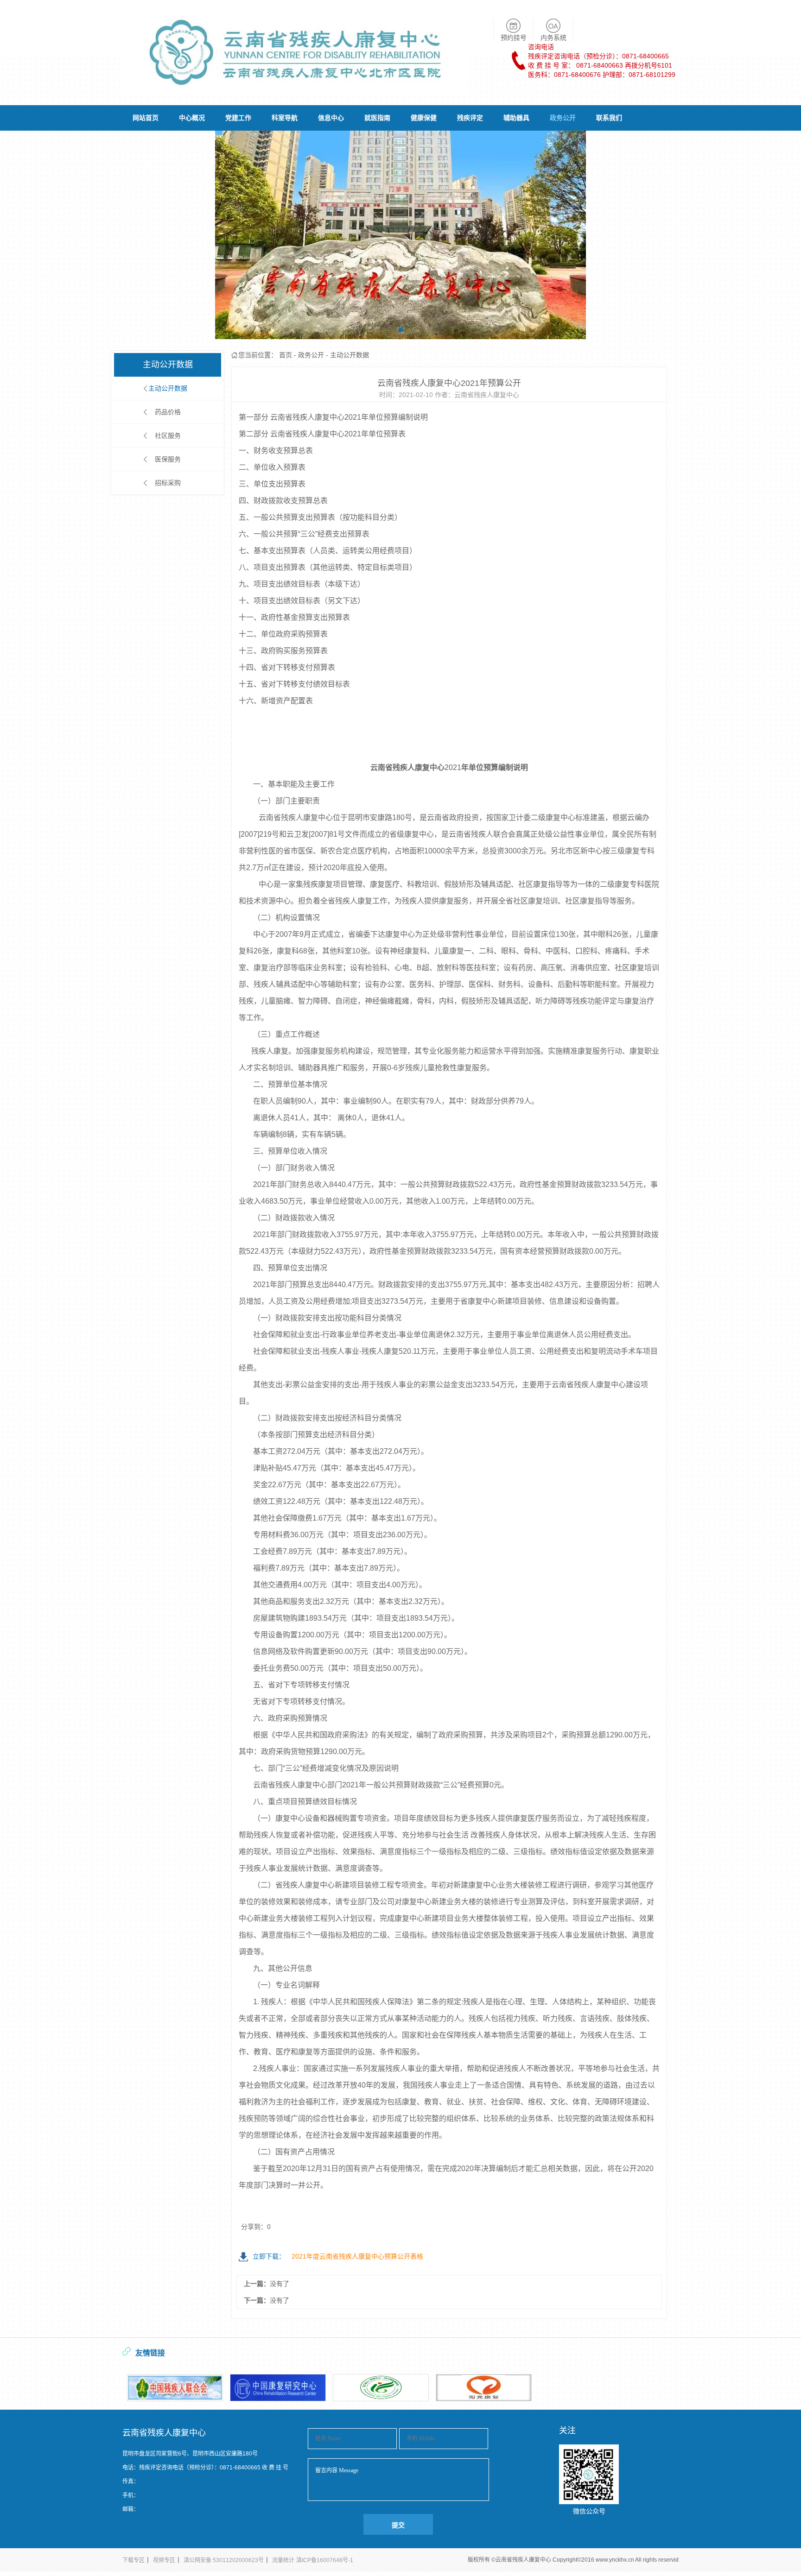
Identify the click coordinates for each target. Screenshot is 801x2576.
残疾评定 (470, 118)
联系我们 (609, 118)
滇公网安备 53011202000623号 (224, 2560)
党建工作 (238, 118)
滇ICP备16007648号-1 (325, 2560)
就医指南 (377, 118)
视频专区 (164, 2560)
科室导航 (285, 118)
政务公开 (563, 118)
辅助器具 (516, 118)
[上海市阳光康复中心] (484, 2388)
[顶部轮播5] (400, 235)
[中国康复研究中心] (278, 2388)
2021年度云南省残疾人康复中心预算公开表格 (338, 2256)
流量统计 (283, 2560)
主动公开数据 (168, 388)
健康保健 (424, 118)
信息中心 (331, 118)
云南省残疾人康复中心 (524, 2560)
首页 (286, 355)
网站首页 (146, 118)
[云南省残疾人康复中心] (296, 91)
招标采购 (168, 483)
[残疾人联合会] (175, 2388)
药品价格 (168, 412)
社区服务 (168, 436)
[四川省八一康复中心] (381, 2388)
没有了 (280, 2284)
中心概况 (192, 118)
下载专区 (133, 2560)
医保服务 (168, 459)
